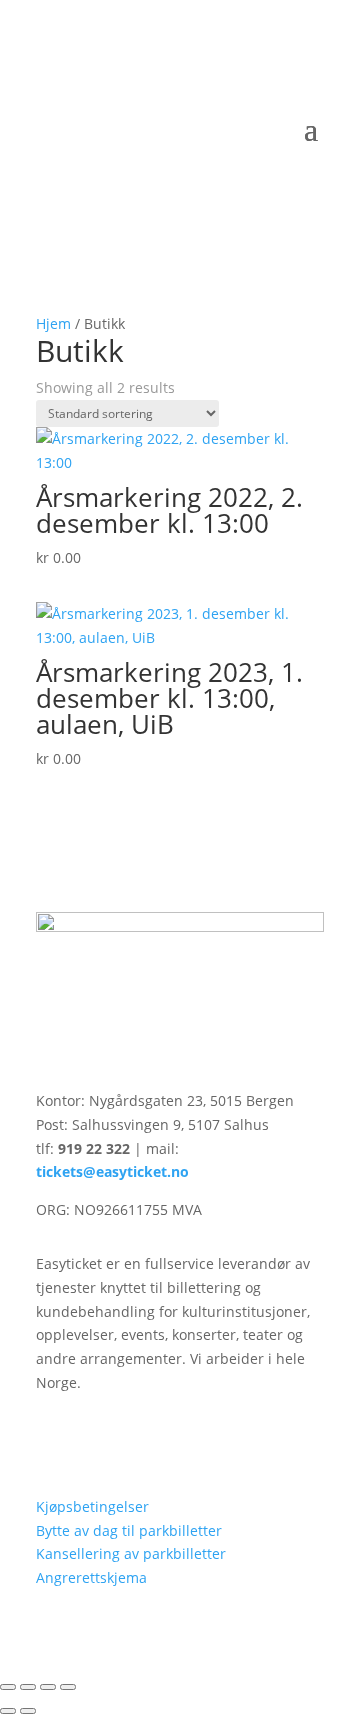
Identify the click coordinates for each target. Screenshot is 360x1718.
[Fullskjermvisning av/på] (28, 1687)
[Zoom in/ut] (8, 1687)
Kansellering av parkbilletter (131, 1553)
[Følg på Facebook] (52, 1441)
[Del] (48, 1687)
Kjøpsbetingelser (92, 1506)
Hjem (53, 323)
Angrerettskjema (91, 1577)
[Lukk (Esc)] (68, 1687)
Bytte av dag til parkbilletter (129, 1530)
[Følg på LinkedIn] (92, 1441)
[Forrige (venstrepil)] (8, 1711)
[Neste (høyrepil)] (28, 1711)
